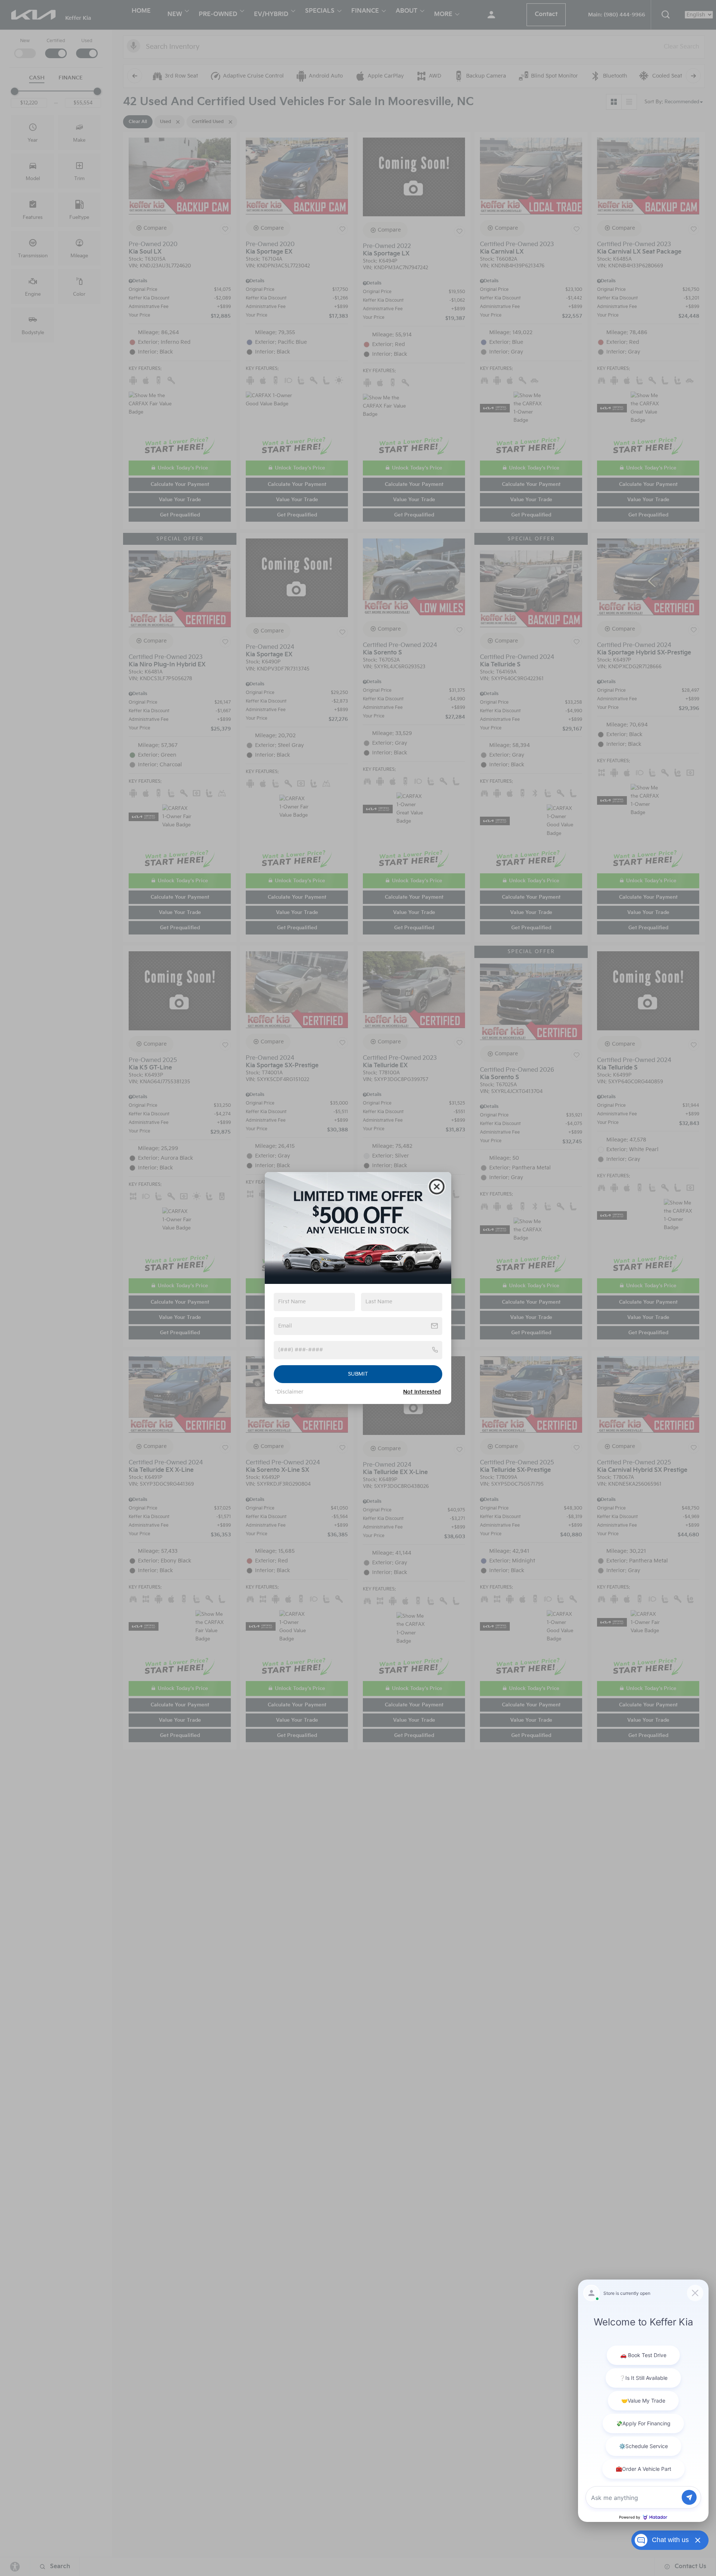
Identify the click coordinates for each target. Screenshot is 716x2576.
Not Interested (422, 1392)
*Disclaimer (289, 1392)
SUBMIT (358, 1374)
